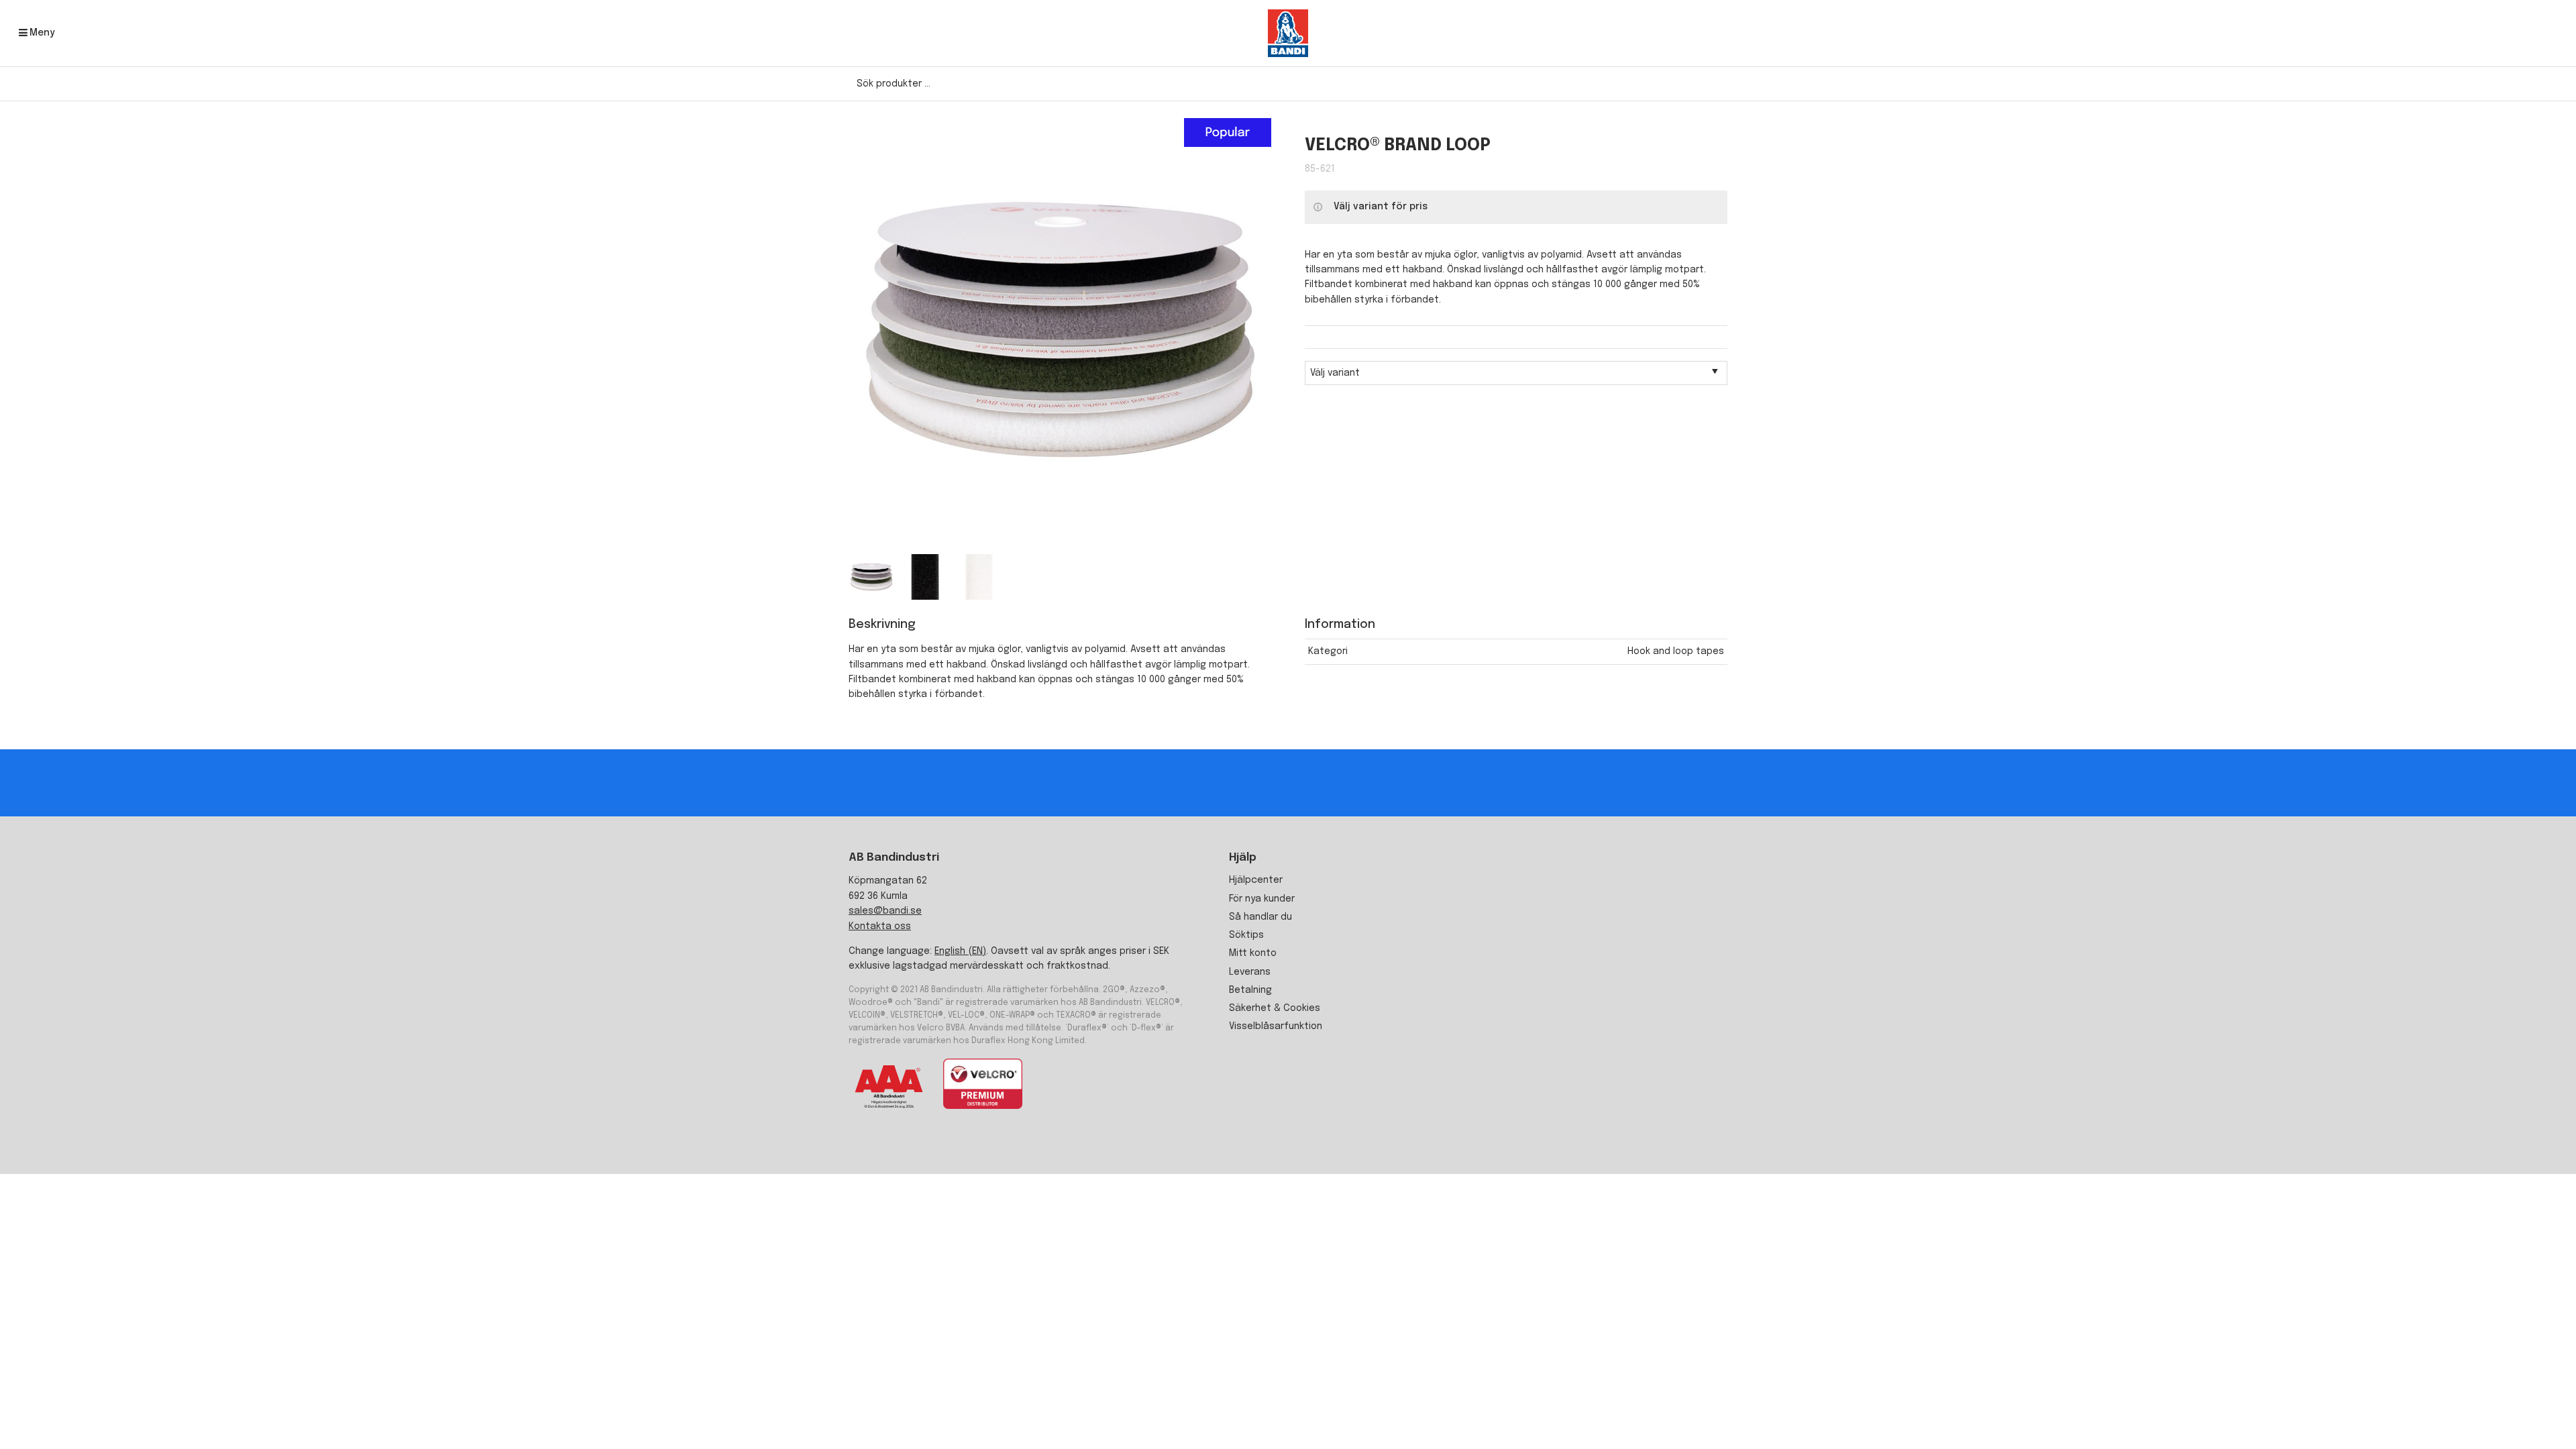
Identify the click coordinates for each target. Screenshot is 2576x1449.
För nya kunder (1262, 899)
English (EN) (960, 951)
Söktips (1246, 935)
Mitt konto (1253, 953)
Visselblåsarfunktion (1276, 1026)
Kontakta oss (880, 926)
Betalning (1250, 990)
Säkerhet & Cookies (1275, 1008)
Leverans (1250, 972)
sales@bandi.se (885, 911)
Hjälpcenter (1256, 880)
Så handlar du (1260, 917)
